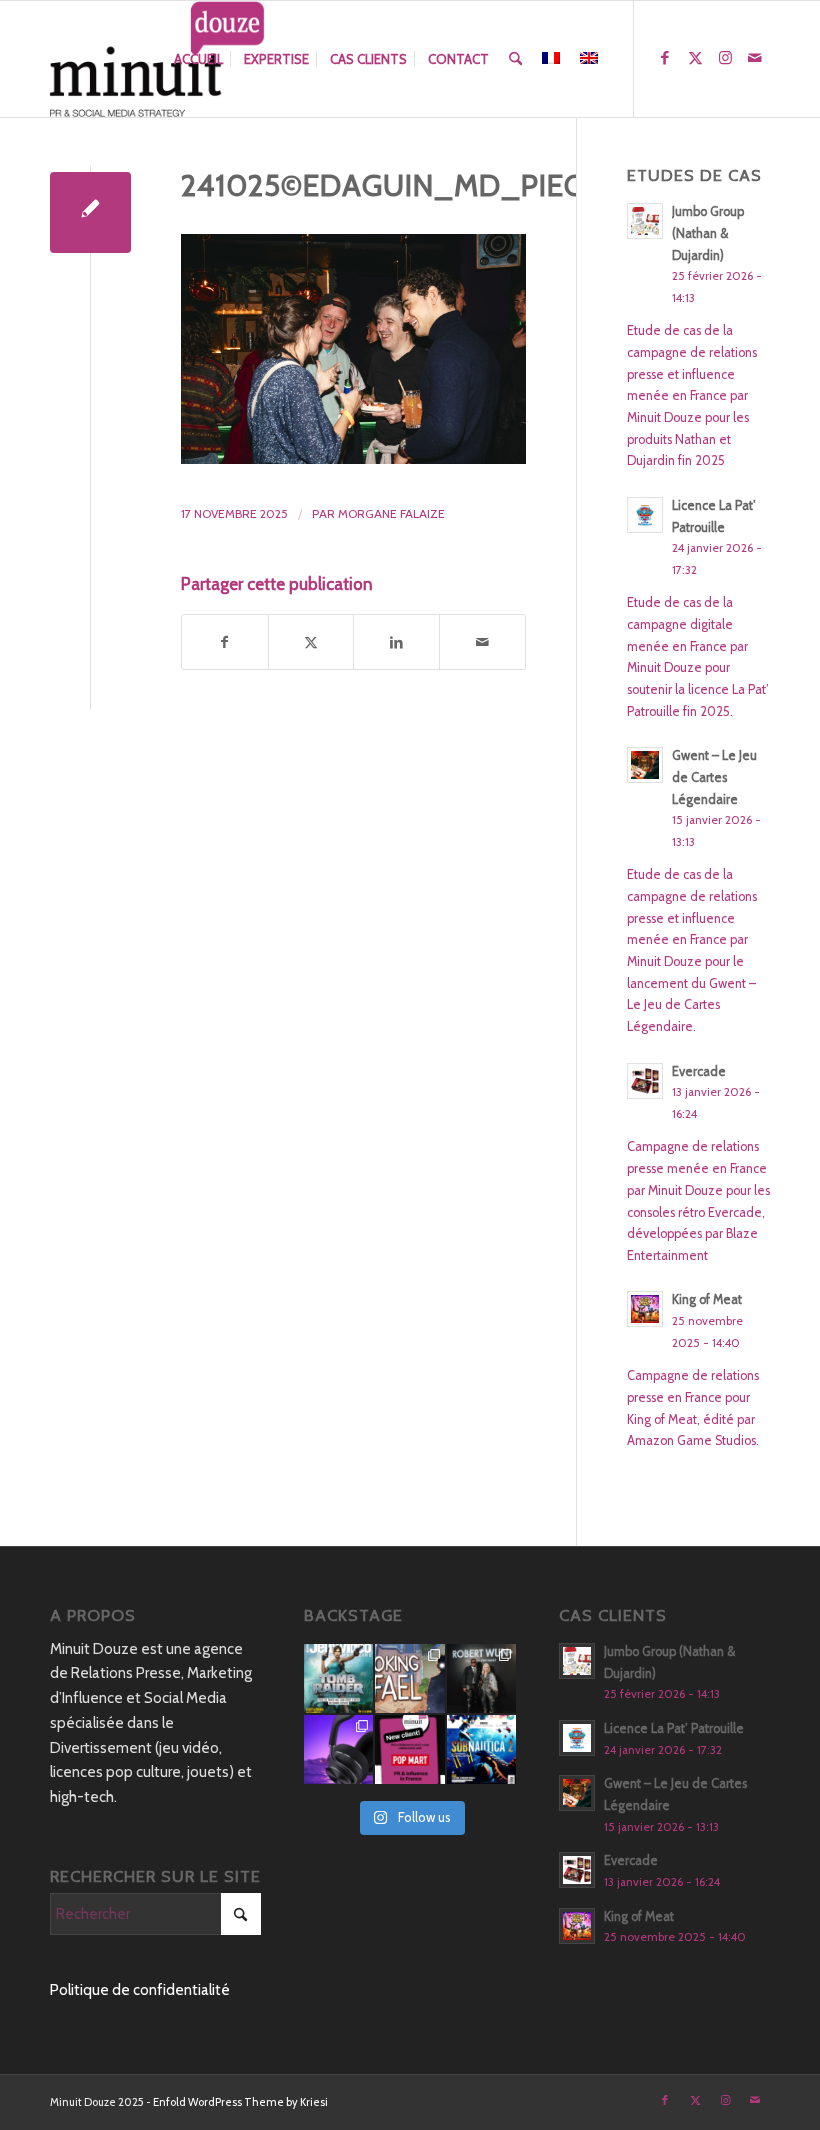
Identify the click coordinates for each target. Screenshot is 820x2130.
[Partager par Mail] (482, 642)
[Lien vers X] (695, 58)
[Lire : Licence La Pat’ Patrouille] (645, 515)
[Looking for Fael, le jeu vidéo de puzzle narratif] (409, 1678)
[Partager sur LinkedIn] (396, 642)
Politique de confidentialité (140, 1990)
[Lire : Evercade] (645, 1081)
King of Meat (707, 1299)
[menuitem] (198, 59)
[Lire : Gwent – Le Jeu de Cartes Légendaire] (645, 765)
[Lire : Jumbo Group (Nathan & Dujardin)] (645, 221)
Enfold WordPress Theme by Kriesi (240, 2102)
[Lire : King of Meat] (645, 1309)
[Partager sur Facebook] (225, 642)
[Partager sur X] (311, 642)
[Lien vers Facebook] (665, 58)
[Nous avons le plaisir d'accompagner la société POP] (409, 1749)
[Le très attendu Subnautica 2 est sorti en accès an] (481, 1749)
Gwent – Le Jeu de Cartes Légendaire (714, 777)
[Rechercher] (515, 59)
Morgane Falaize (391, 513)
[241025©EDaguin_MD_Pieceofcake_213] (90, 212)
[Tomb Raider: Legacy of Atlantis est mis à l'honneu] (338, 1678)
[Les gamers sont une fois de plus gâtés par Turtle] (338, 1749)
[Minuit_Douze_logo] (157, 59)
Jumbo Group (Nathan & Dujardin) (708, 233)
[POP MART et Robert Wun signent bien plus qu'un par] (481, 1678)
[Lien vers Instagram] (725, 58)
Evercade (699, 1071)
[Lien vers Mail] (755, 58)
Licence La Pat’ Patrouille (674, 1728)
